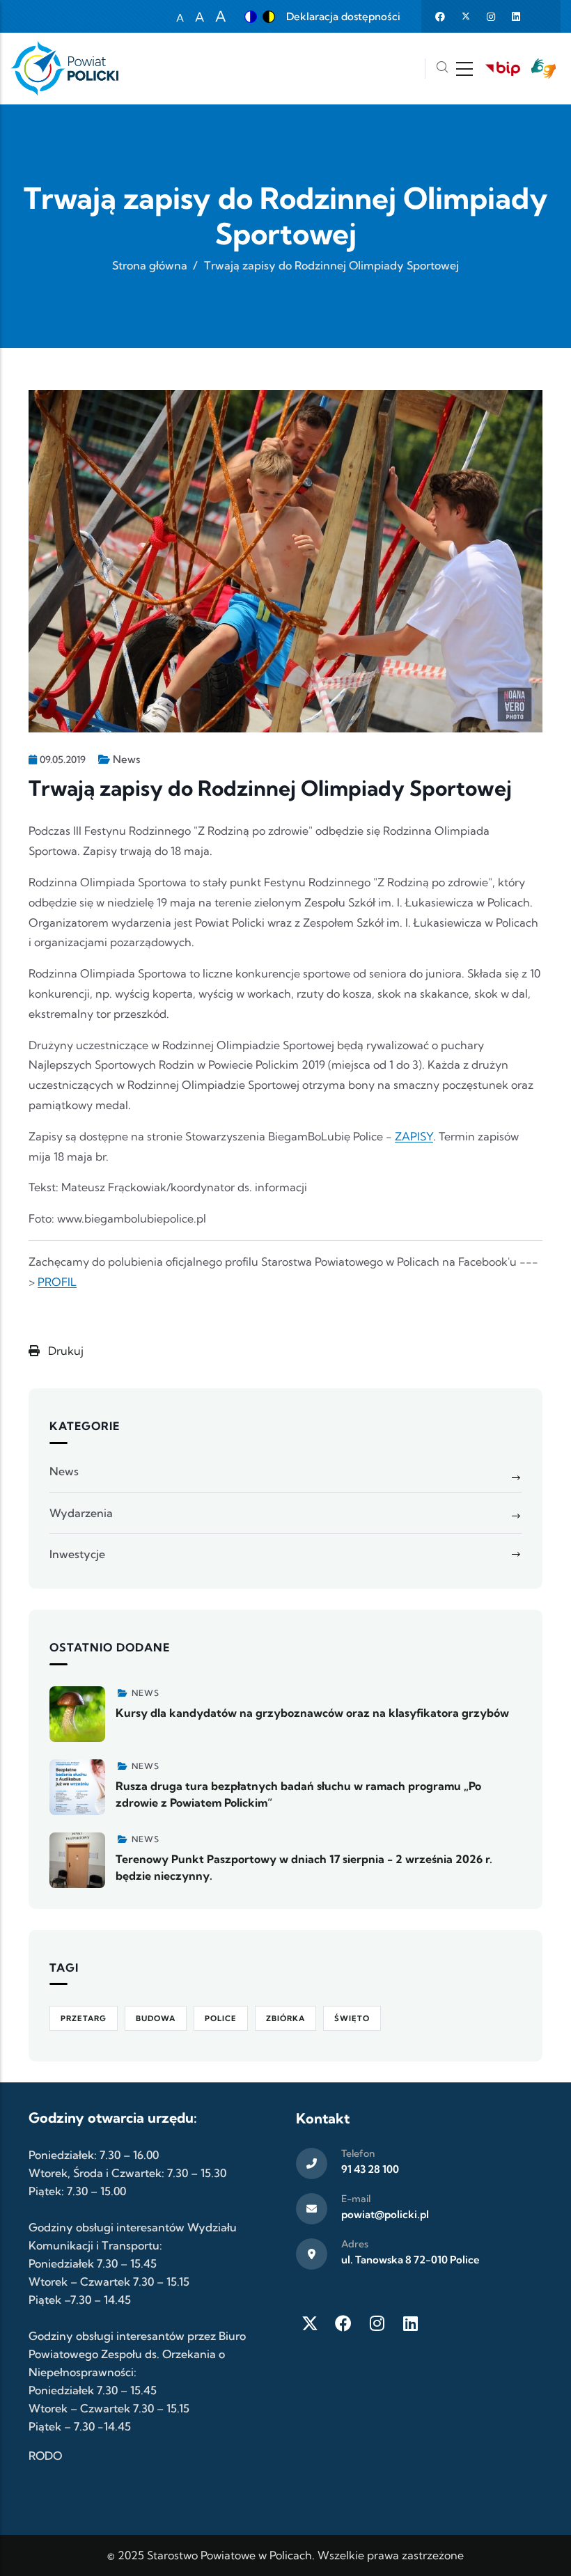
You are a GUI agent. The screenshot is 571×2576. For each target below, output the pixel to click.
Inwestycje (77, 1554)
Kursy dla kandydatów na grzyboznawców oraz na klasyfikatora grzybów (312, 1713)
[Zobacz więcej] (77, 1714)
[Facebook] (343, 2323)
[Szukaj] (442, 69)
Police (221, 2018)
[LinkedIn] (410, 2323)
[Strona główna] (64, 69)
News (126, 759)
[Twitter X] (310, 2323)
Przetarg (84, 2018)
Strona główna (150, 265)
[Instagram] (377, 2323)
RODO (45, 2456)
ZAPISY (414, 1136)
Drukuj (64, 1351)
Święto (352, 2018)
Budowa (156, 2018)
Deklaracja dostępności (343, 16)
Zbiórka (285, 2018)
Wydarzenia (81, 1513)
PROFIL (57, 1282)
